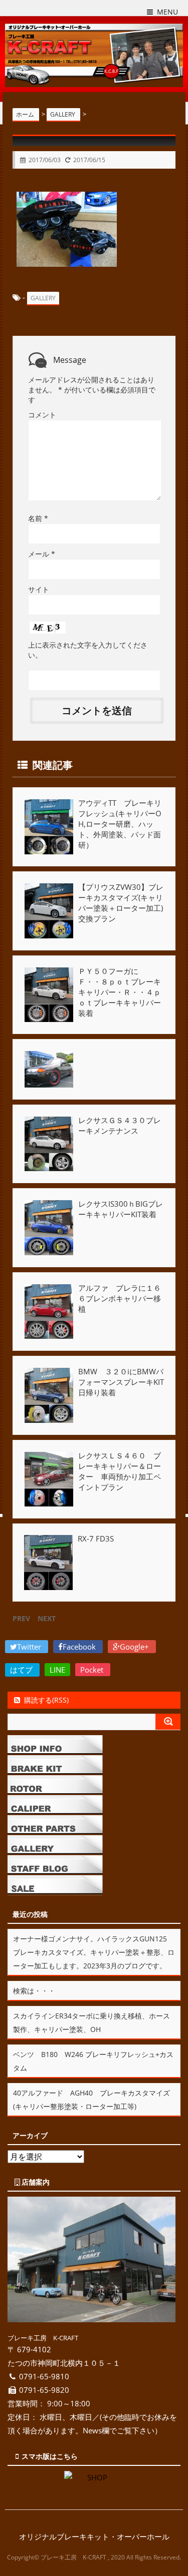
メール (42, 554)
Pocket (93, 1670)
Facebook (80, 1647)
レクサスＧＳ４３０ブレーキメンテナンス (120, 1125)
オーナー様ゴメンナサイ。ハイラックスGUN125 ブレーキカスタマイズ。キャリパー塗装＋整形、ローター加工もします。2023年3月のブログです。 (94, 1952)
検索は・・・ (34, 1991)
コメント (42, 415)
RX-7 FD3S (96, 1538)
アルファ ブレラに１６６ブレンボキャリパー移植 (120, 1298)
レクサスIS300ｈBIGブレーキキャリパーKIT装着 (121, 1209)
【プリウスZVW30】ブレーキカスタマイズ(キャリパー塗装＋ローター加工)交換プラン (121, 903)
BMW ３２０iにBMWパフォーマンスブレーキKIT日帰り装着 (121, 1382)
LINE (57, 1670)
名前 (38, 518)
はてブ (22, 1670)
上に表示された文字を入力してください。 (88, 650)
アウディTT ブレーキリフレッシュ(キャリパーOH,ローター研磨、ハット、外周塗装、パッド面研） (120, 824)
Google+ (135, 1647)
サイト (39, 589)
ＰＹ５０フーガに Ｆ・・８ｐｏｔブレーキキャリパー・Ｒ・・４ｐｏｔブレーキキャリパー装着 (120, 992)
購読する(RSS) (46, 1700)
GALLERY (43, 298)
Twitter (30, 1647)
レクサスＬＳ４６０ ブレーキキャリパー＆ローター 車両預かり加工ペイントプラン (120, 1471)
